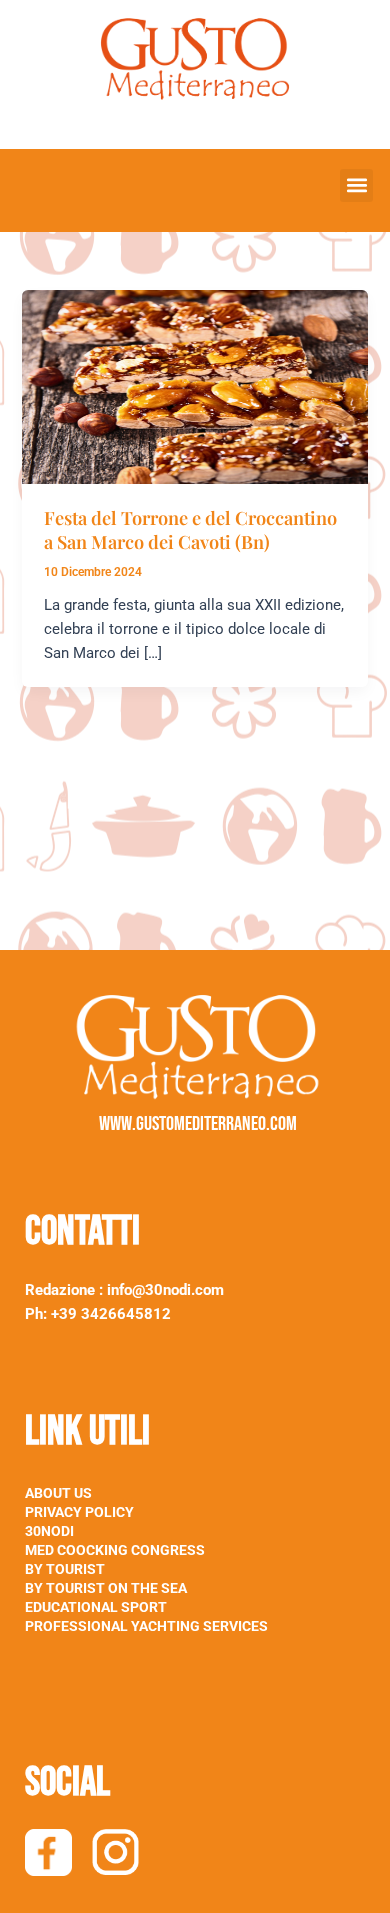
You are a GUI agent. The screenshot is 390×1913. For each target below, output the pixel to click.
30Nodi (49, 1531)
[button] (356, 185)
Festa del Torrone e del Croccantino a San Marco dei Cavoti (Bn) (190, 529)
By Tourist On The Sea (106, 1588)
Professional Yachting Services (146, 1626)
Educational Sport (96, 1607)
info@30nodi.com (167, 1290)
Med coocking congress (115, 1550)
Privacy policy (79, 1512)
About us (58, 1493)
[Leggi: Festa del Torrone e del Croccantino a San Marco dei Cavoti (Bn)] (194, 386)
